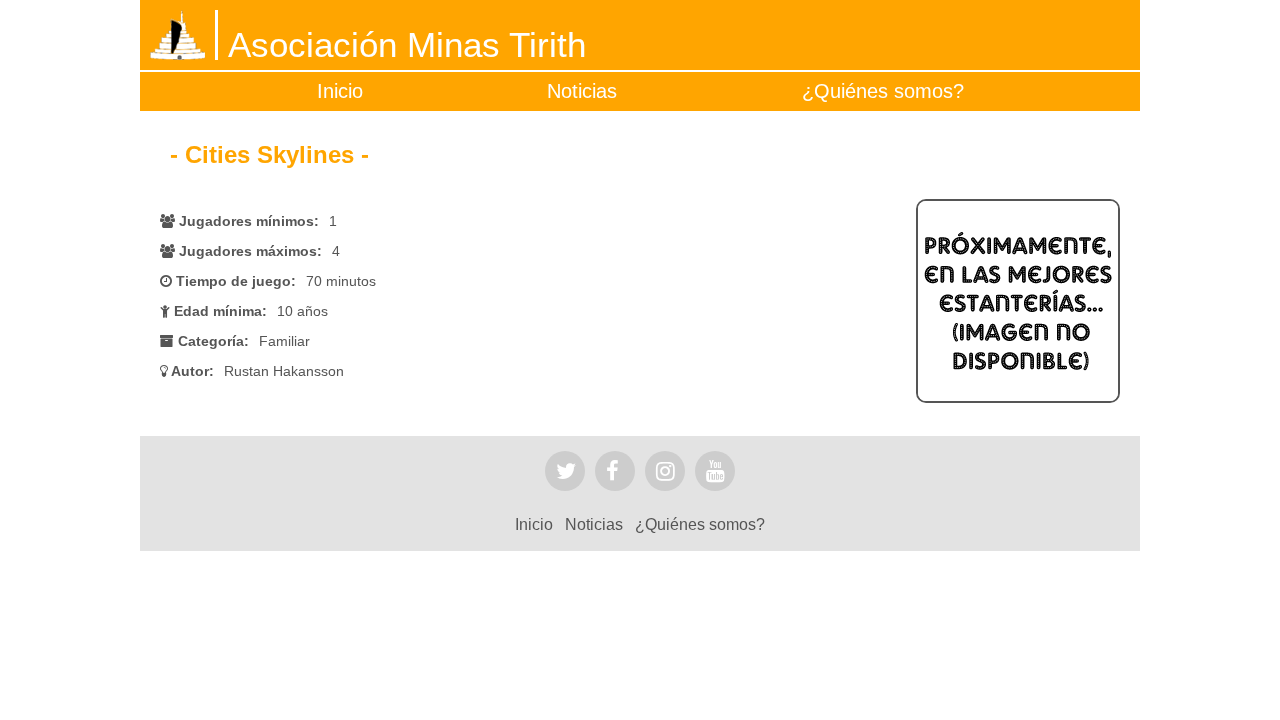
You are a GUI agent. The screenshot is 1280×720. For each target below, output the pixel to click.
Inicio (340, 91)
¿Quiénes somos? (883, 91)
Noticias (582, 91)
